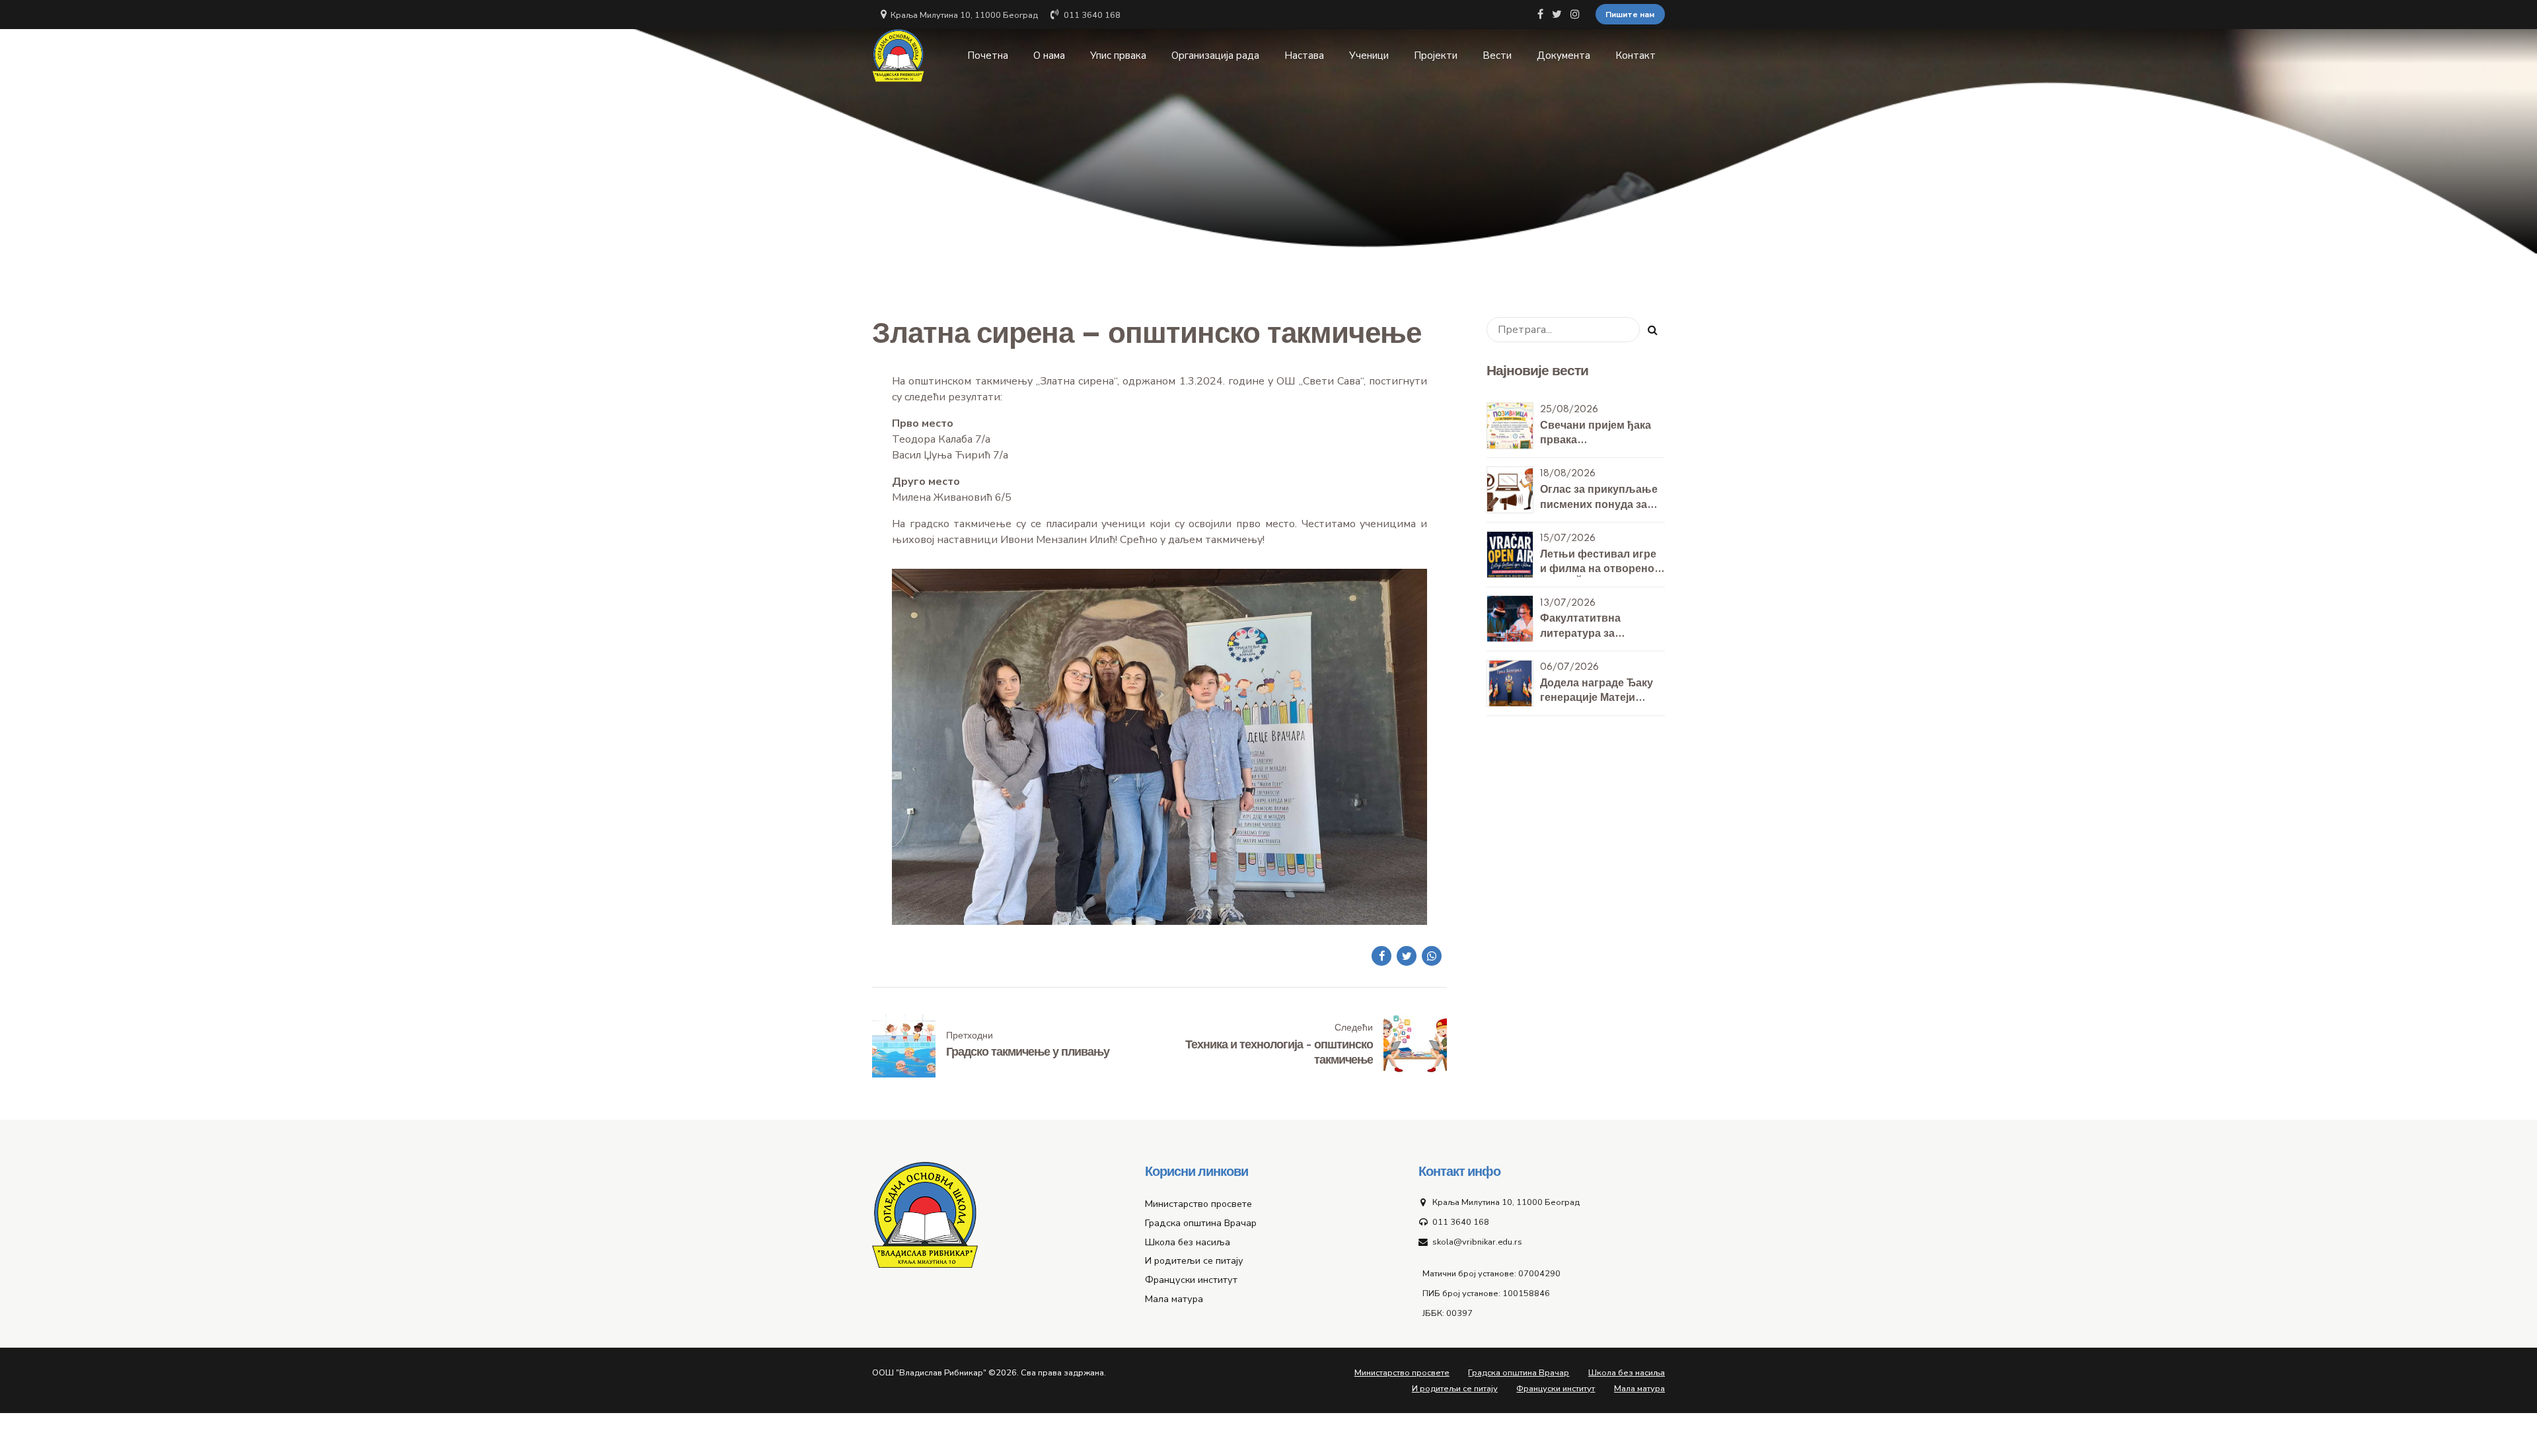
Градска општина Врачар (1201, 1223)
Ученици (1369, 55)
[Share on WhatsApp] (1432, 956)
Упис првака (1118, 55)
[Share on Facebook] (1381, 956)
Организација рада (1215, 55)
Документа (1563, 55)
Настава (1304, 55)
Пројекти (1436, 55)
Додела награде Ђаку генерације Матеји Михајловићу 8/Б (1597, 698)
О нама (1049, 55)
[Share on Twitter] (1407, 956)
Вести (1497, 55)
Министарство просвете (1198, 1204)
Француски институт (1191, 1280)
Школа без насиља (1188, 1242)
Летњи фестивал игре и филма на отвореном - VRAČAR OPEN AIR (1601, 569)
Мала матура (1174, 1299)
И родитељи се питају (1194, 1260)
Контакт (1636, 55)
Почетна (988, 55)
